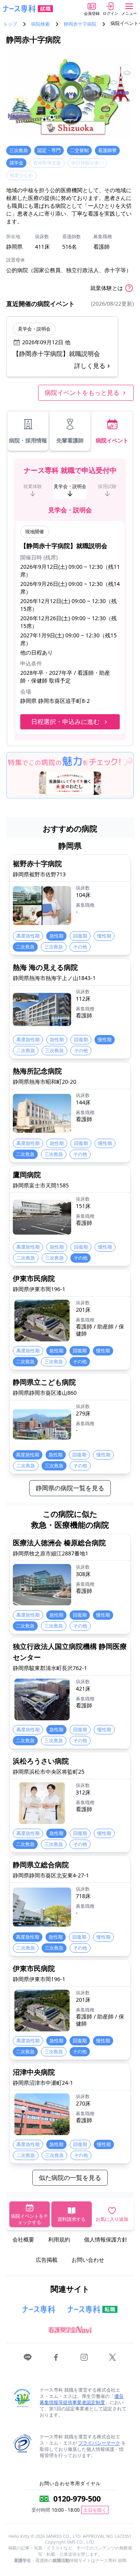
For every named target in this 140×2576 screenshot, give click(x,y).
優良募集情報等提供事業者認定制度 (82, 2399)
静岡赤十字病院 (80, 24)
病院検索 (40, 24)
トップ (10, 24)
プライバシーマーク (99, 2443)
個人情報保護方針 (106, 2239)
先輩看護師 (70, 440)
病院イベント (112, 440)
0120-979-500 (77, 2499)
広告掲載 (47, 2260)
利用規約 (59, 2239)
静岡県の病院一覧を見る (70, 1488)
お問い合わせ (88, 2260)
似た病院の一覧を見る (70, 2178)
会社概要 (23, 2239)
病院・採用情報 (28, 440)
